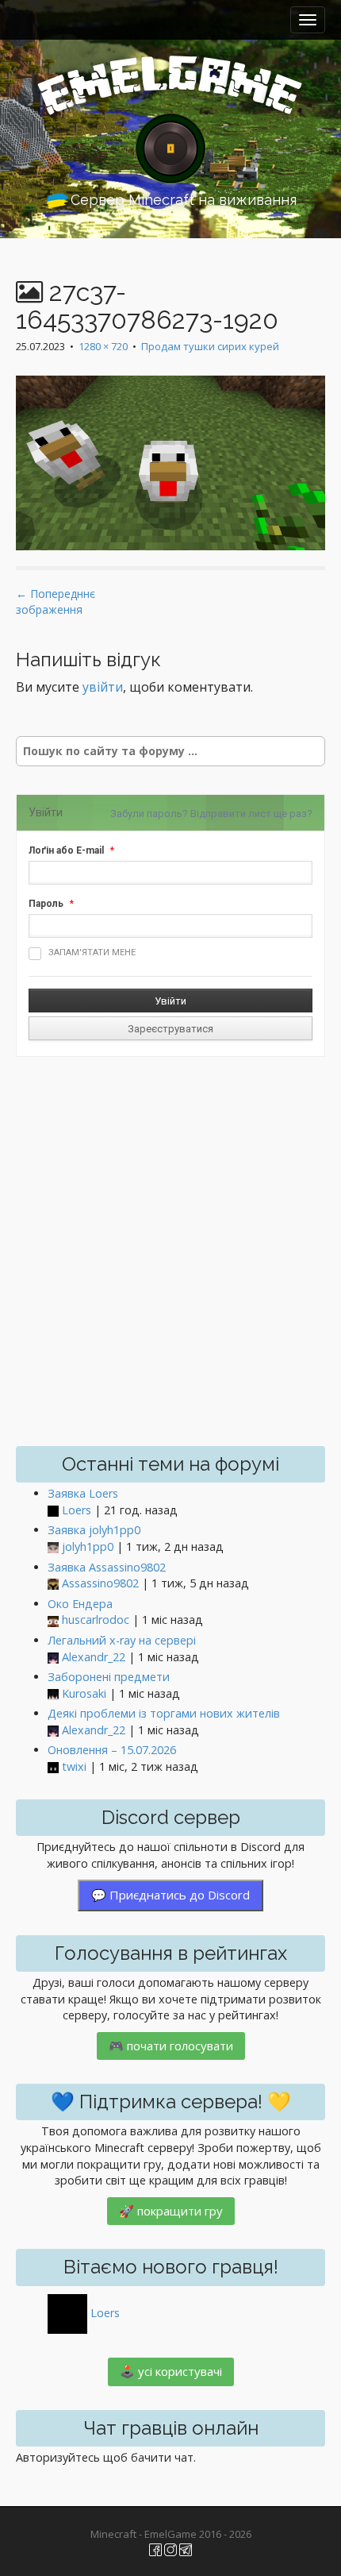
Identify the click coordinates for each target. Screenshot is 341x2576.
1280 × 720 (103, 346)
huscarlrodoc (96, 1620)
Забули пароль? (149, 814)
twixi (74, 1766)
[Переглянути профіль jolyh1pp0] (53, 1547)
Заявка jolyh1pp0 (94, 1530)
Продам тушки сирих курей (210, 346)
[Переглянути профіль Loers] (53, 1511)
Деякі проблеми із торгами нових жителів (164, 1713)
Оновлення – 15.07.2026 (112, 1750)
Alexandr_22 (94, 1657)
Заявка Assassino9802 (107, 1567)
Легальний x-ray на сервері (122, 1640)
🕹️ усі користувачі (171, 2371)
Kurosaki (84, 1693)
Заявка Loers (83, 1493)
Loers (77, 1510)
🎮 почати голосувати (171, 2046)
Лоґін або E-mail (66, 850)
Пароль (46, 904)
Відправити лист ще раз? (251, 814)
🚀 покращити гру (171, 2211)
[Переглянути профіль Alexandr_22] (53, 1658)
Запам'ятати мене (92, 953)
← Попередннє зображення (56, 602)
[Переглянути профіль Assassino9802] (53, 1584)
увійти (103, 687)
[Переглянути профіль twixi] (53, 1767)
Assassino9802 (100, 1583)
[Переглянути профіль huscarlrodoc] (53, 1620)
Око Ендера (80, 1604)
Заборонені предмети (109, 1677)
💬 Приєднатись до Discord (170, 1895)
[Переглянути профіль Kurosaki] (53, 1694)
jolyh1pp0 (88, 1546)
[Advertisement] (170, 1251)
